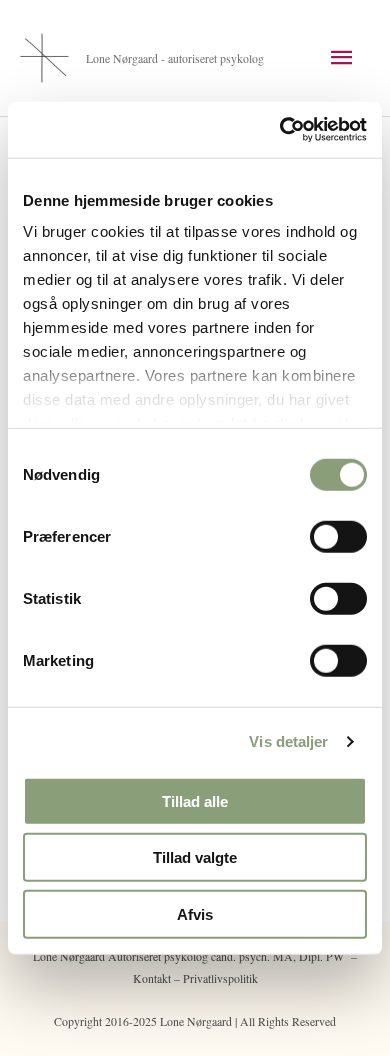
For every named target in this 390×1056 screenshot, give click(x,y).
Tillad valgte (195, 857)
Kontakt (152, 978)
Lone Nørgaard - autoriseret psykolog (175, 58)
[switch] (338, 536)
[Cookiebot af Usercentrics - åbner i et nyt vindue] (280, 130)
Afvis (195, 913)
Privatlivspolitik (220, 978)
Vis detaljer (288, 741)
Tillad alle (195, 800)
